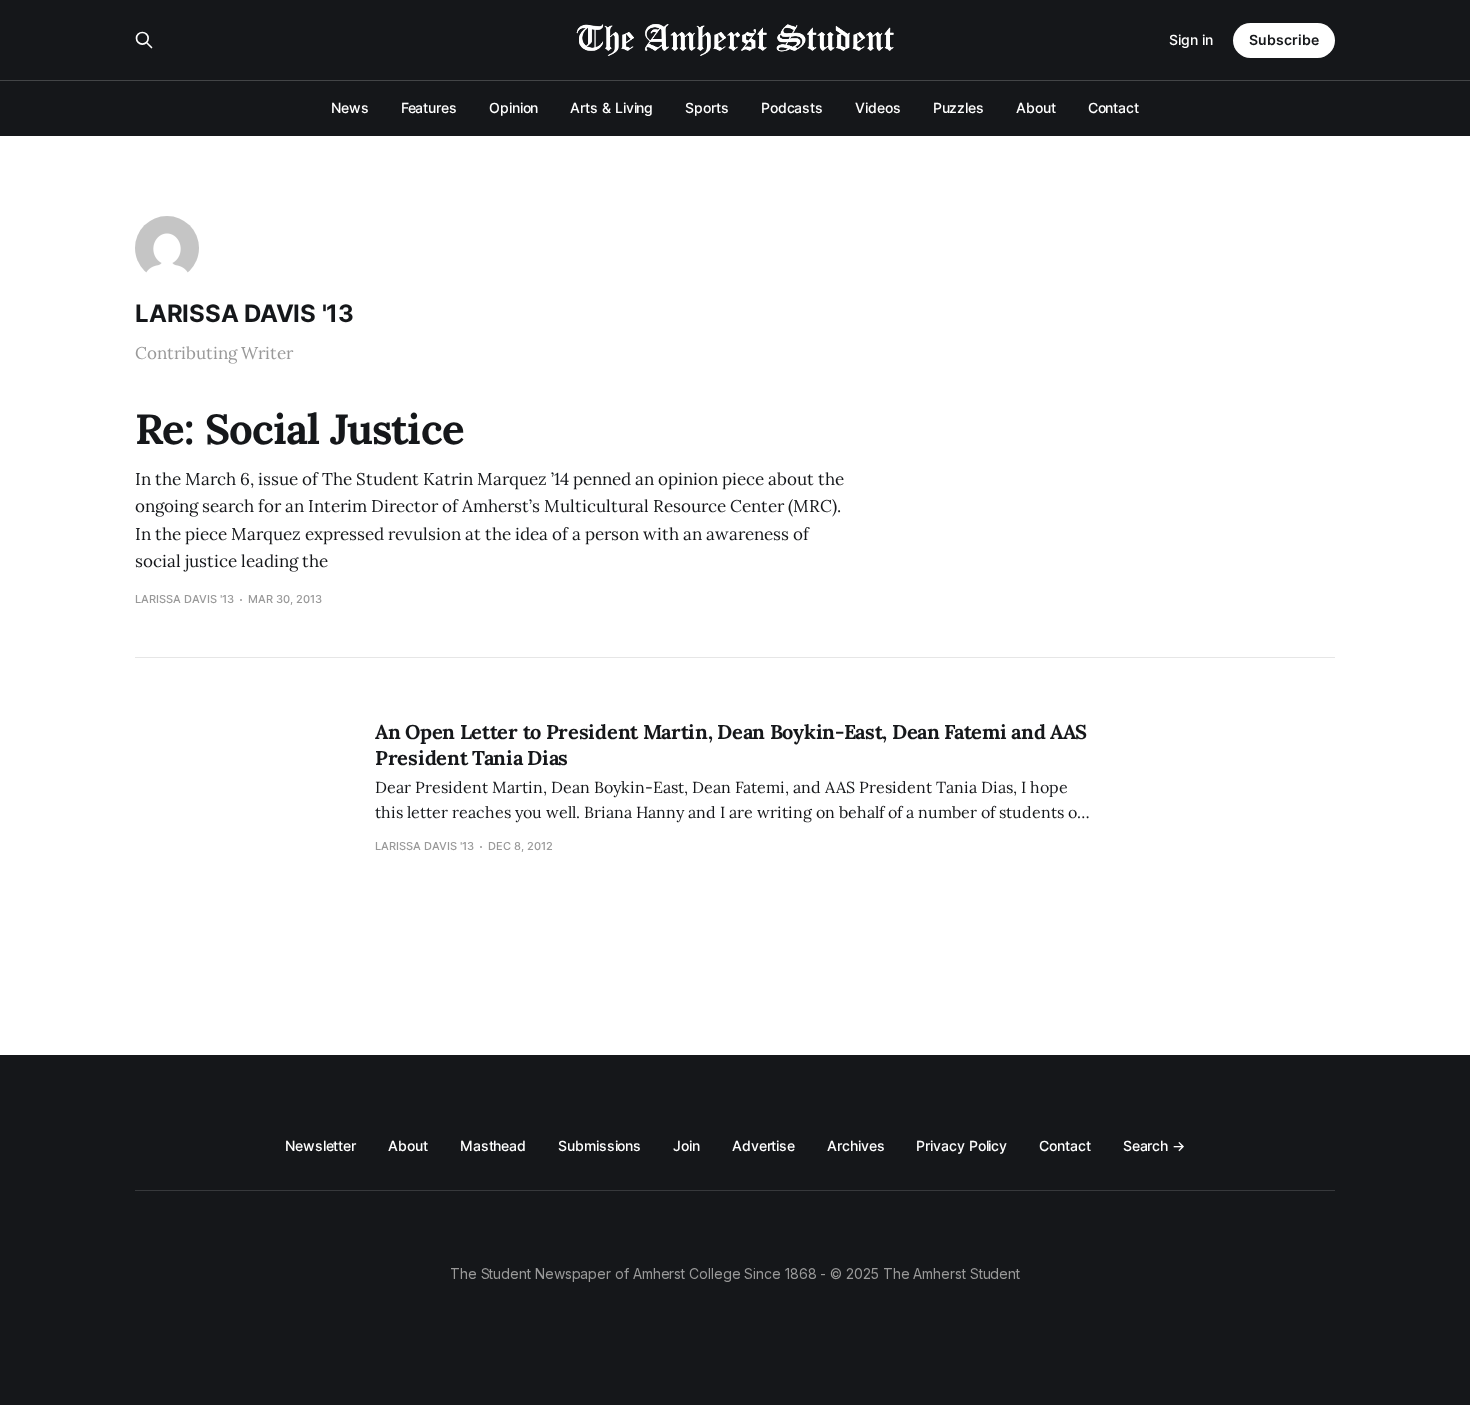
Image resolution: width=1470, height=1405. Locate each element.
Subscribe (1284, 39)
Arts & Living (611, 107)
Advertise (763, 1145)
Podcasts (792, 107)
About (1036, 107)
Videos (878, 107)
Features (429, 107)
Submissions (599, 1145)
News (350, 107)
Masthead (493, 1145)
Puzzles (958, 107)
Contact (1113, 107)
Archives (855, 1145)
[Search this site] (144, 40)
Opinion (513, 107)
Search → (1154, 1145)
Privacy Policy (961, 1145)
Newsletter (320, 1145)
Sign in (1191, 39)
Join (686, 1145)
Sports (707, 107)
